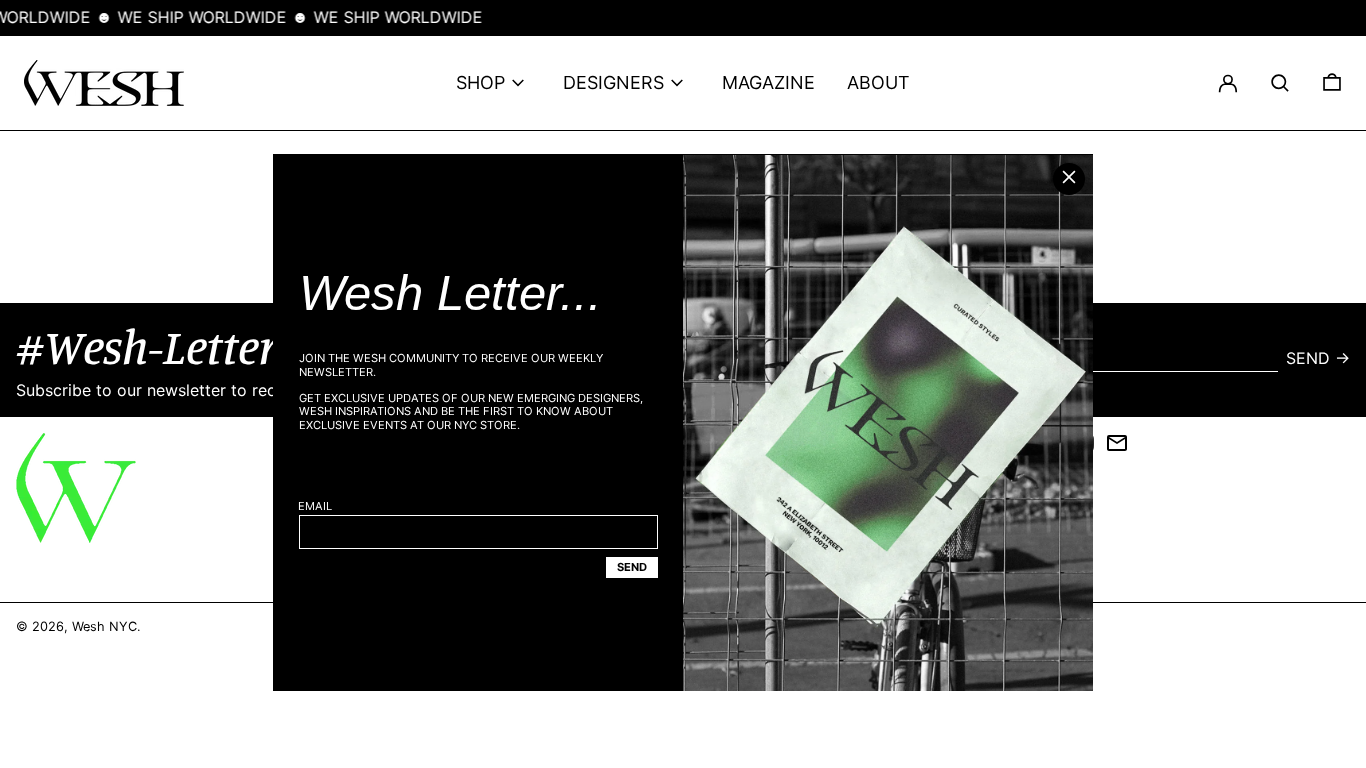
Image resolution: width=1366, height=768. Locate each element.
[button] (1280, 83)
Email (315, 506)
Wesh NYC (104, 626)
